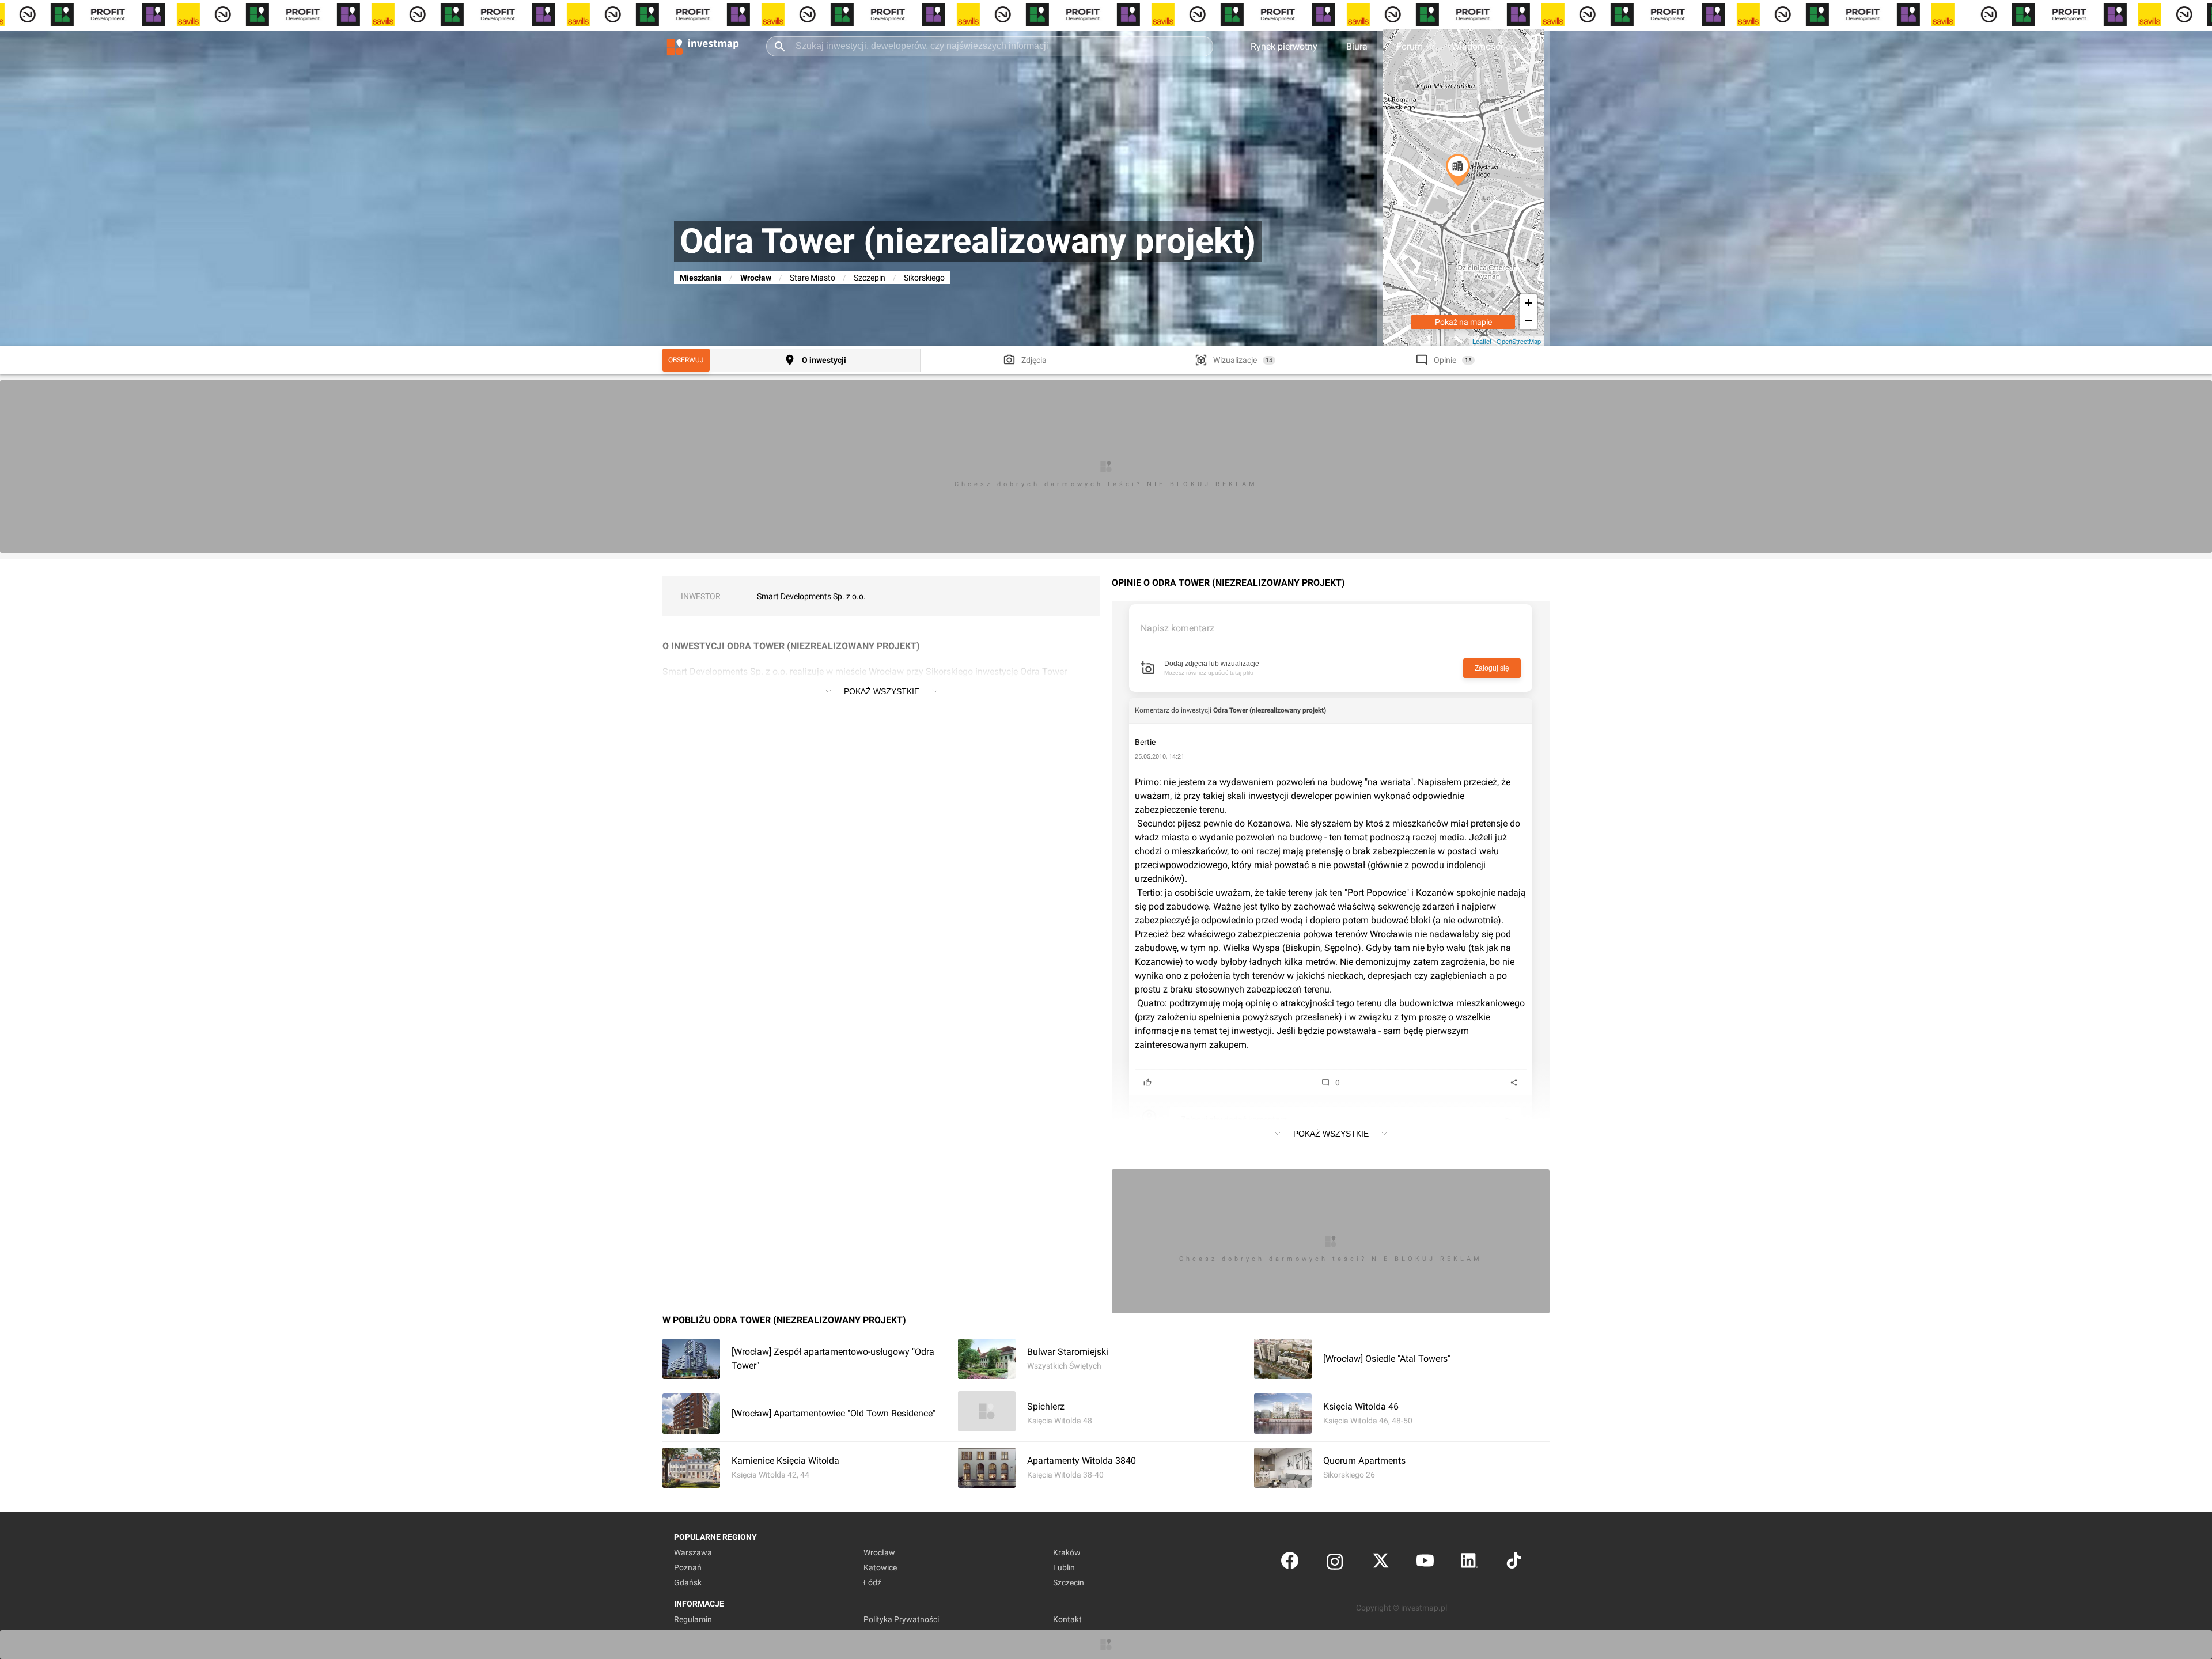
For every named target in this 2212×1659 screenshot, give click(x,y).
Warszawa (693, 1552)
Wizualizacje (1235, 360)
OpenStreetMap (1519, 341)
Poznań (688, 1567)
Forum (1410, 46)
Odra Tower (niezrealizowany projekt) (1270, 710)
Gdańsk (688, 1582)
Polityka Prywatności (901, 1619)
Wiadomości (1477, 46)
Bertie (1145, 742)
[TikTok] (1514, 1563)
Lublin (1064, 1567)
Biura (1357, 46)
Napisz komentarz (1177, 628)
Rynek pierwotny (1284, 46)
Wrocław (756, 278)
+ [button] (1529, 303)
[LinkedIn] (1469, 1563)
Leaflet (1482, 341)
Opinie (1445, 360)
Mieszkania (701, 278)
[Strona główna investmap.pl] (703, 46)
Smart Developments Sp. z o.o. (811, 596)
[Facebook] (1290, 1563)
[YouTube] (1425, 1563)
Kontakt (1067, 1619)
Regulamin (693, 1619)
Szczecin (1069, 1582)
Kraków (1067, 1552)
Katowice (880, 1567)
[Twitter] (1381, 1563)
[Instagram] (1335, 1563)
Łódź (872, 1582)
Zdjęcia (1034, 360)
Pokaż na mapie (1463, 322)
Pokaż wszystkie (882, 691)
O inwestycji (824, 360)
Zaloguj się (1492, 668)
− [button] (1529, 321)
